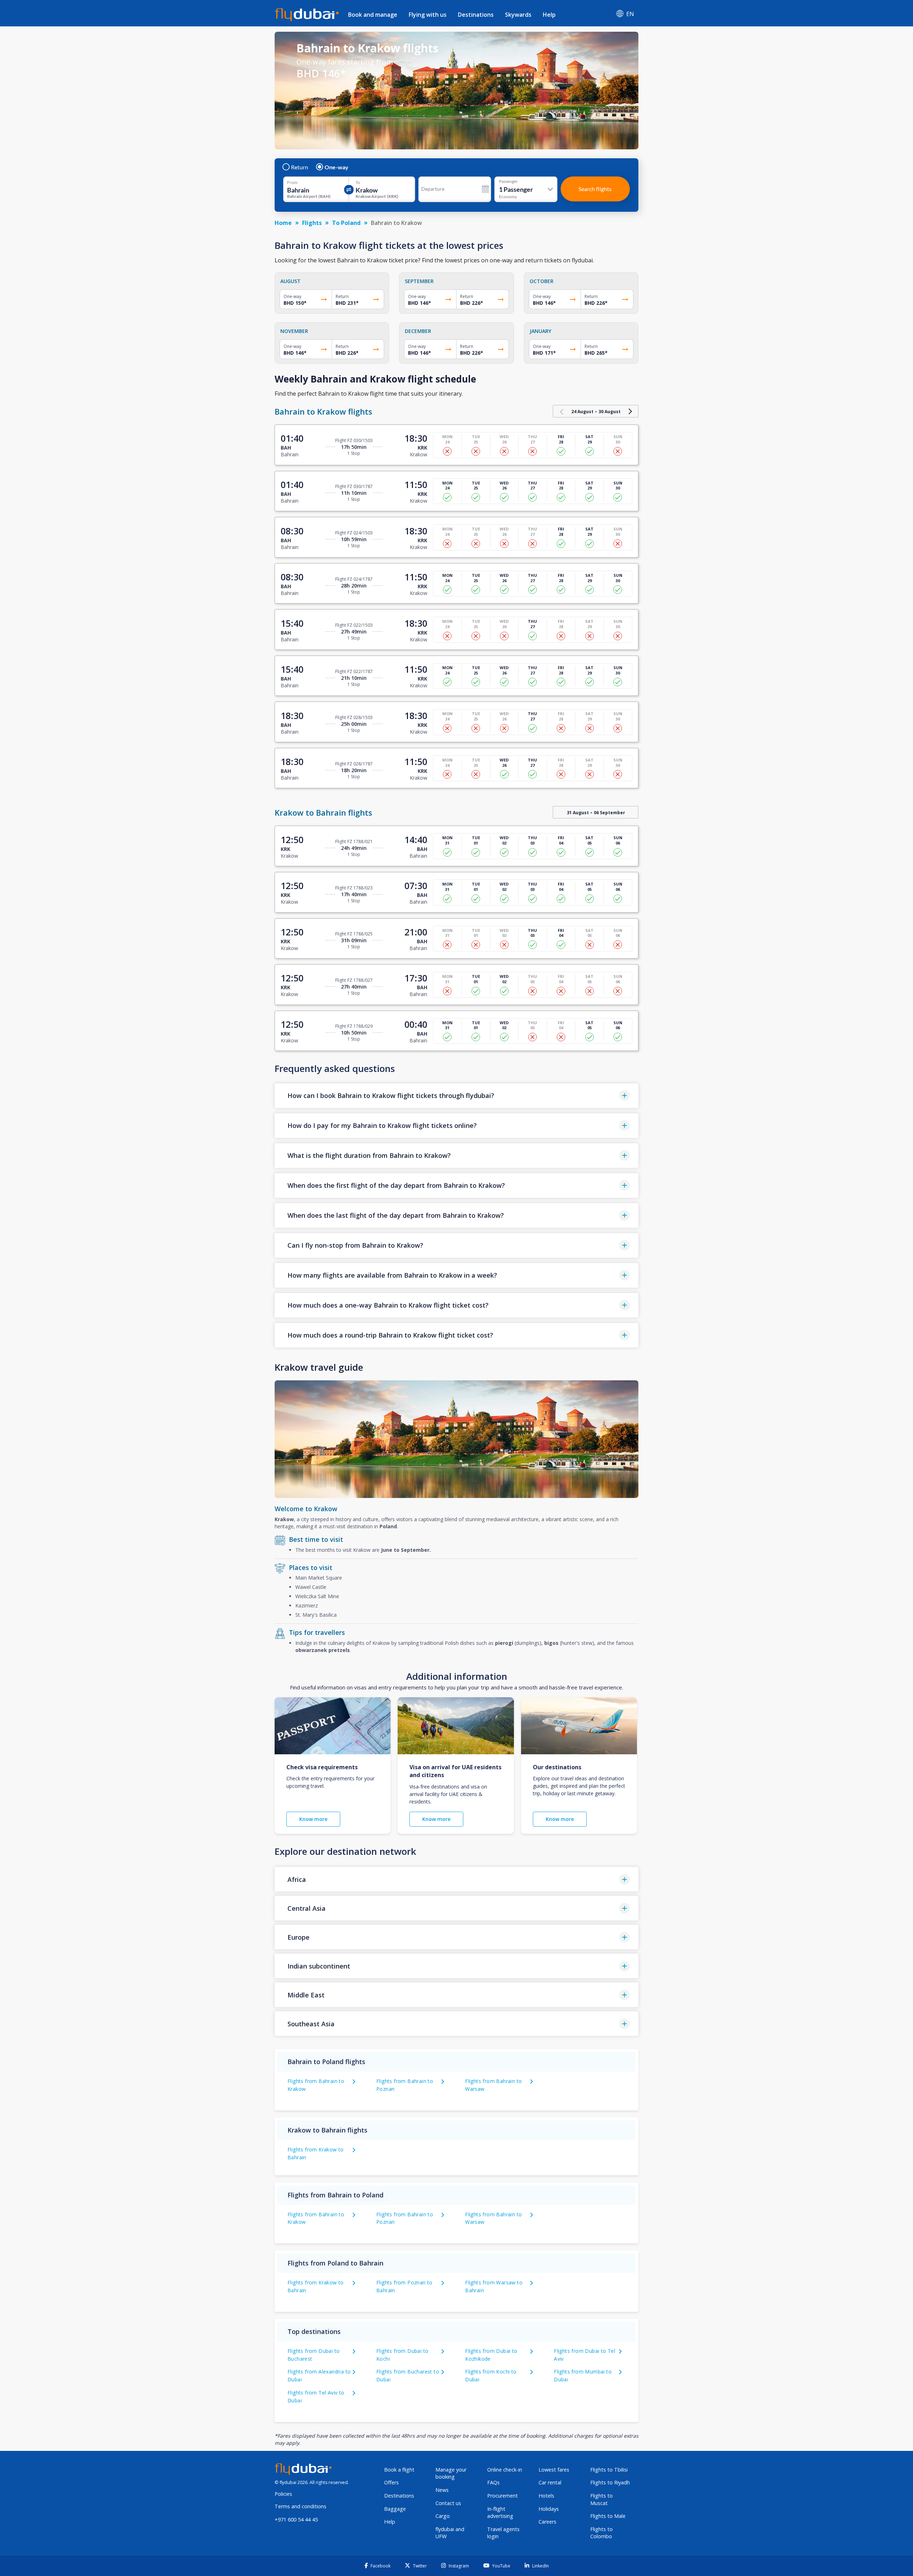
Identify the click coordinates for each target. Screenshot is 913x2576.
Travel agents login (503, 2533)
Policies (283, 2494)
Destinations (476, 15)
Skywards (518, 15)
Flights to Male (608, 2516)
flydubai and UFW (450, 2533)
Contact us (448, 2503)
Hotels (546, 2496)
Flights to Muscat (601, 2499)
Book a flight (399, 2470)
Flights (312, 223)
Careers (547, 2522)
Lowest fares (554, 2470)
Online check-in (505, 2470)
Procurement (503, 2496)
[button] (456, 1096)
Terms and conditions (300, 2506)
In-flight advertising (500, 2513)
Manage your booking (451, 2473)
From (292, 183)
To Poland (346, 223)
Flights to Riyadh (610, 2482)
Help (549, 15)
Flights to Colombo (601, 2533)
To (358, 183)
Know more (313, 1819)
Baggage (395, 2509)
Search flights (595, 189)
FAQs (493, 2482)
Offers (391, 2482)
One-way (336, 167)
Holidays (549, 2509)
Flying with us (428, 15)
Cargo (443, 2516)
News (442, 2490)
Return (300, 167)
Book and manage (373, 15)
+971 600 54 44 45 (296, 2519)
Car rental (550, 2482)
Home (283, 223)
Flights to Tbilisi (609, 2470)
